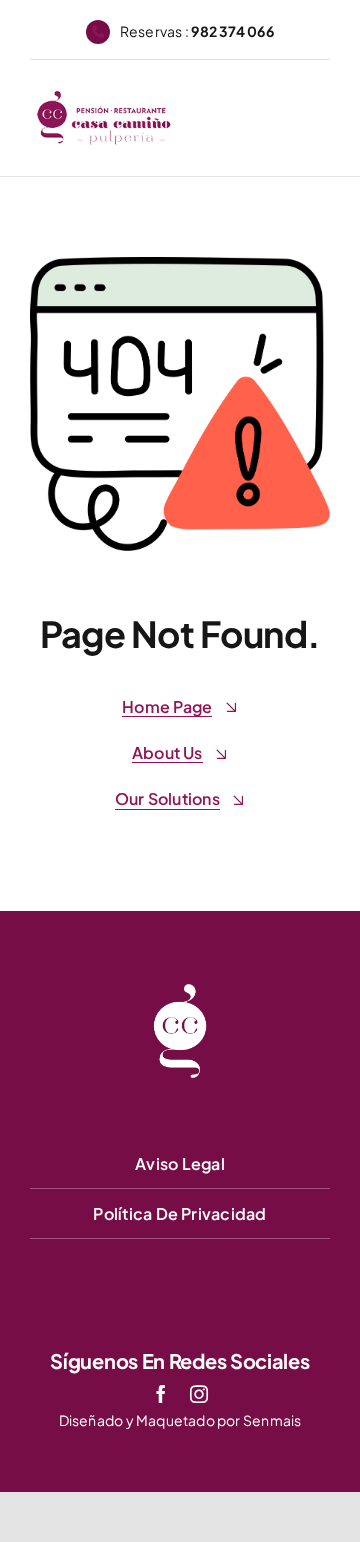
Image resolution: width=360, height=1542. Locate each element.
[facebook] (161, 1394)
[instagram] (199, 1394)
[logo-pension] (104, 97)
